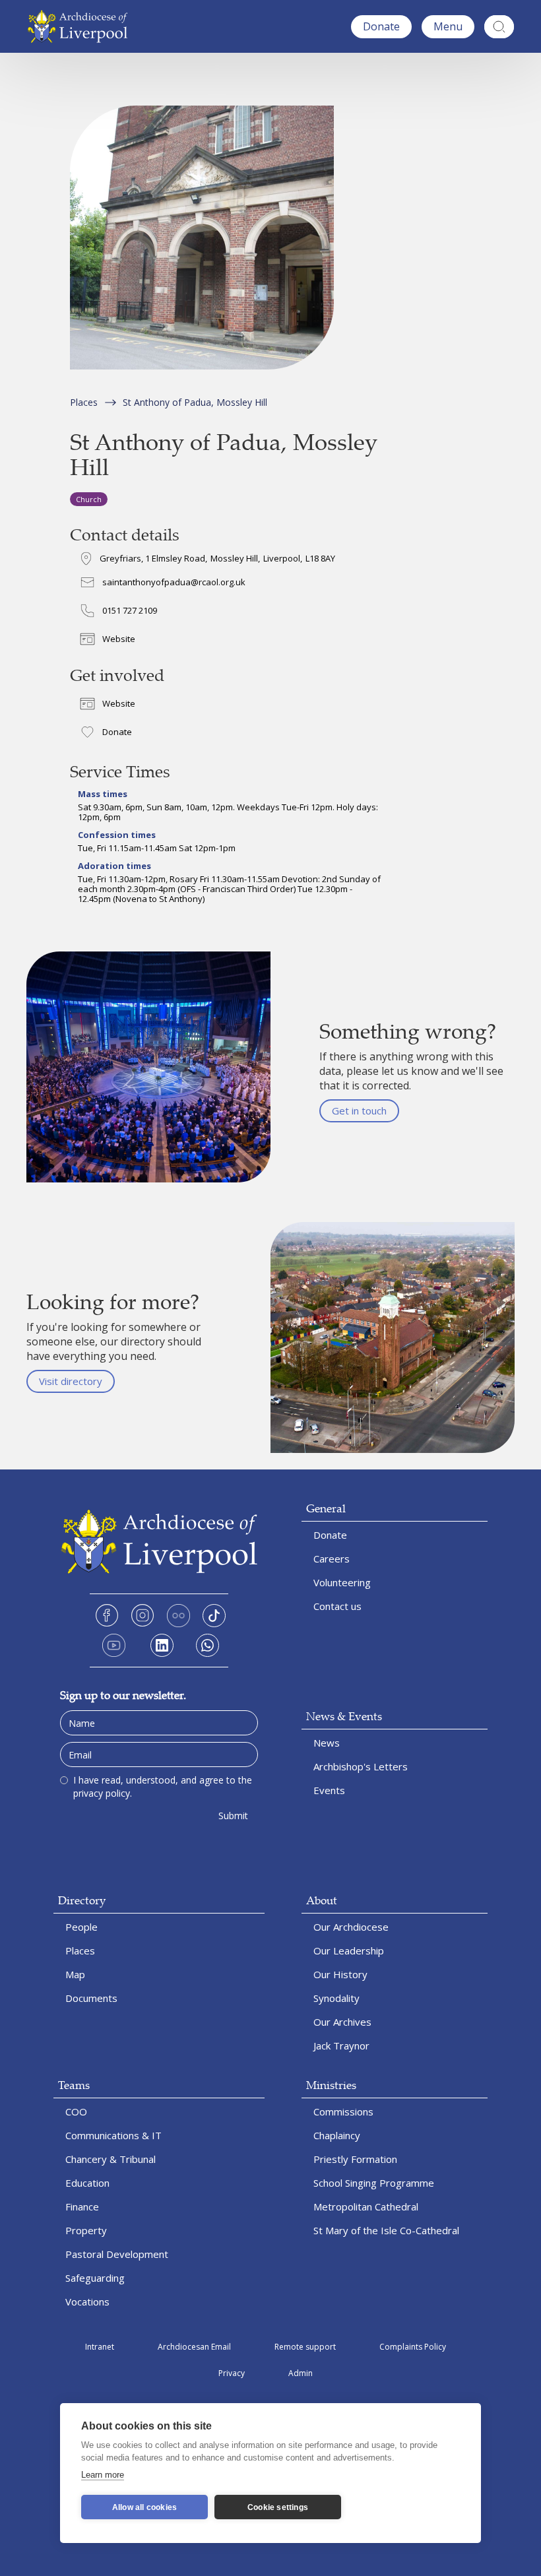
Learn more (103, 2475)
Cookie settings (278, 2507)
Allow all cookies (144, 2507)
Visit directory (71, 1381)
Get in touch (359, 1111)
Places (84, 402)
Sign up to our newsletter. (123, 1695)
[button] (448, 27)
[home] (81, 26)
